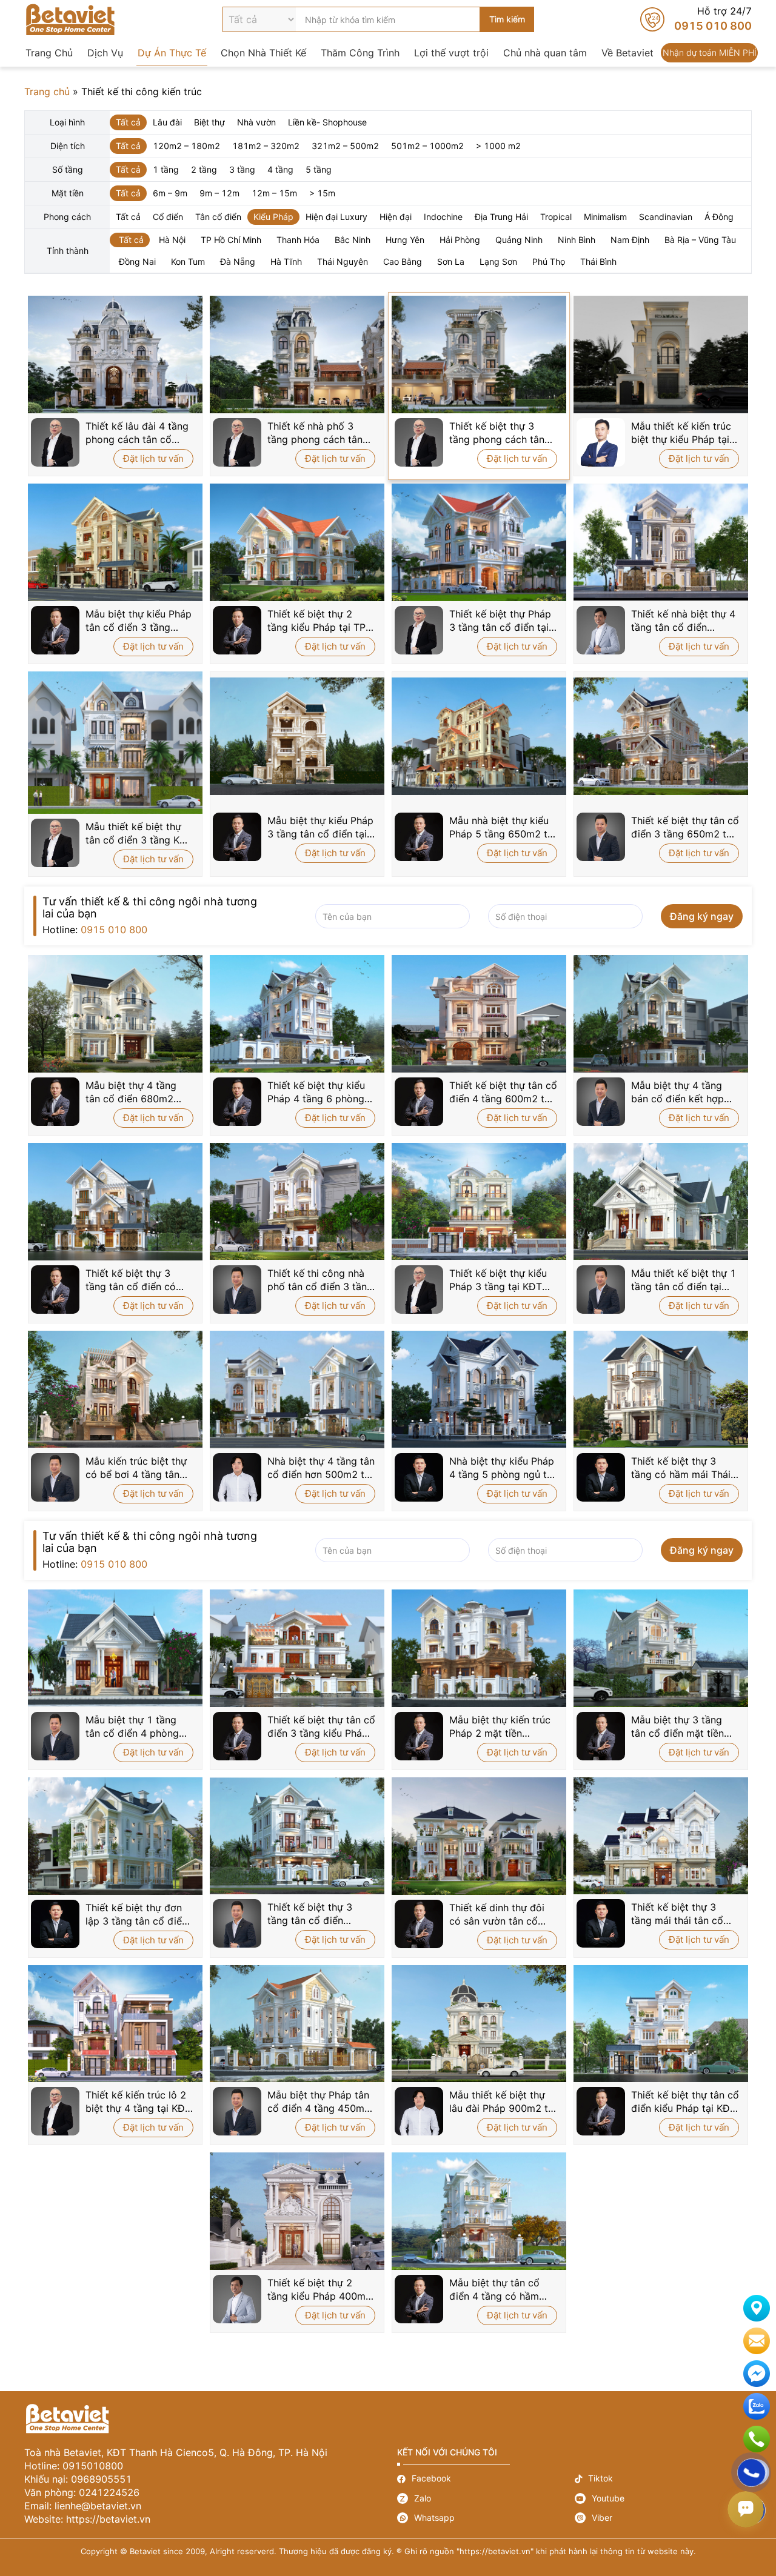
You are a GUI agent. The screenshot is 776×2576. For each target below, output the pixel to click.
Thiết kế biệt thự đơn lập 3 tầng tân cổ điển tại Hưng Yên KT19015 (138, 1915)
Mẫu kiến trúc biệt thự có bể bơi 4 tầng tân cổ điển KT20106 (136, 1468)
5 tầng (319, 169)
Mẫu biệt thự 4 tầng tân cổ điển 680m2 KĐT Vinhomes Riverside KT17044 (131, 1092)
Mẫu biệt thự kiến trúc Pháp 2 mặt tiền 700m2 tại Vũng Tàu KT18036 (500, 1727)
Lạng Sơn (498, 261)
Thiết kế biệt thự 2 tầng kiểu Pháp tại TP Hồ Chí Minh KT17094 (318, 621)
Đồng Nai (137, 261)
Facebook (486, 2479)
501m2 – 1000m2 (427, 146)
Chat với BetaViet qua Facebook (757, 2374)
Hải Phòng (460, 240)
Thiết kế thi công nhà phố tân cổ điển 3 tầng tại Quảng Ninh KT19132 (320, 1280)
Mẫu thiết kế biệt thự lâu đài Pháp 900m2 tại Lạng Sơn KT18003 (503, 2102)
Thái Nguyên (343, 261)
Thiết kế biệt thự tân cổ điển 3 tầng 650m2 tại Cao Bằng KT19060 (685, 827)
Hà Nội (172, 240)
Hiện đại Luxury (336, 217)
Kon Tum (188, 261)
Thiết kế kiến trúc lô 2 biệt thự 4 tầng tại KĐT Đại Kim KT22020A (138, 2102)
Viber (664, 2518)
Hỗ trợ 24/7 (696, 19)
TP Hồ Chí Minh (231, 240)
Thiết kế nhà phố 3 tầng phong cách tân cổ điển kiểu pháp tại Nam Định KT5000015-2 (321, 433)
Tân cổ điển (218, 217)
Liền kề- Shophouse (327, 122)
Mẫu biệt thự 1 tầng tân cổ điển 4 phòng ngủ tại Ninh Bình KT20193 (132, 1727)
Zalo (486, 2498)
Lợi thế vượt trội (451, 53)
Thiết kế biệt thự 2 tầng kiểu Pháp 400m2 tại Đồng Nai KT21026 (319, 2290)
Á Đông (719, 217)
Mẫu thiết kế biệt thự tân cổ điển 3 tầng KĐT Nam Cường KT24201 (139, 834)
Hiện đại (396, 217)
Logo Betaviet (70, 19)
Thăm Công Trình (360, 53)
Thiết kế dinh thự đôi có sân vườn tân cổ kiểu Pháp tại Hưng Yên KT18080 (503, 1915)
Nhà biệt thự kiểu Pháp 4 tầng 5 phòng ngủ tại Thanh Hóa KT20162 (502, 1468)
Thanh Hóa (298, 240)
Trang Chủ (49, 53)
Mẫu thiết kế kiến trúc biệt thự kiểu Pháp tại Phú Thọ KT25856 (681, 433)
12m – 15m (274, 193)
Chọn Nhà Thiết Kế (263, 53)
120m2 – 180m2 (186, 146)
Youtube (664, 2498)
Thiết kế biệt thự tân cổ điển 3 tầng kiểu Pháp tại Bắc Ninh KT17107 (321, 1727)
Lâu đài (167, 122)
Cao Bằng (403, 261)
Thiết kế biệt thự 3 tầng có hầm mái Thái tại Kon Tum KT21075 (681, 1468)
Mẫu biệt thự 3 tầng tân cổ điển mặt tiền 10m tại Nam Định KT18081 (677, 1727)
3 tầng (242, 169)
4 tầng (280, 169)
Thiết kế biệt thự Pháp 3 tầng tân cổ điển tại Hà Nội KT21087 (500, 621)
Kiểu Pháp (273, 217)
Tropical (556, 217)
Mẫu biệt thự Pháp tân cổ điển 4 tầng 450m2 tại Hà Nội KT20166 (319, 2102)
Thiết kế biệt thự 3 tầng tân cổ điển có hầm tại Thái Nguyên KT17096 (133, 1280)
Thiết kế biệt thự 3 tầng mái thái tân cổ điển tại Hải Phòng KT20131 (677, 1914)
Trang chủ (47, 92)
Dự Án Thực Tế (172, 53)
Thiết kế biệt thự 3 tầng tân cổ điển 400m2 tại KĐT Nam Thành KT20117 (314, 1914)
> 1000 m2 (498, 146)
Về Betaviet (627, 53)
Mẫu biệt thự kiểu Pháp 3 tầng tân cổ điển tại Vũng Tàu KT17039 (320, 827)
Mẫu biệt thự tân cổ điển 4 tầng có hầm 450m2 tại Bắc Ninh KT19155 (495, 2290)
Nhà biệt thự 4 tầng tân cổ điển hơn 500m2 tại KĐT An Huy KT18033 (321, 1468)
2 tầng (204, 169)
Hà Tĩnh (286, 261)
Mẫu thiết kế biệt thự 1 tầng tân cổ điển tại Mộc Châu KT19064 (684, 1280)
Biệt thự (209, 122)
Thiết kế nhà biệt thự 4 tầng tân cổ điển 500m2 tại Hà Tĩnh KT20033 (683, 621)
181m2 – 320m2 (266, 146)
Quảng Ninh (519, 240)
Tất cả (128, 122)
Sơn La (451, 261)
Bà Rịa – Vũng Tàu (700, 240)
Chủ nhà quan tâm (545, 53)
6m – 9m (170, 193)
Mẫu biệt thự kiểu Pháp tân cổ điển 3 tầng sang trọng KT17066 (139, 621)
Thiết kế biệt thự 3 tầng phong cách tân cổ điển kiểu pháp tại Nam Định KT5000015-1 (503, 433)
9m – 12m (219, 193)
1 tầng (166, 169)
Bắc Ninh (353, 240)
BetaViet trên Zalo (757, 2406)
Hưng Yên (405, 240)
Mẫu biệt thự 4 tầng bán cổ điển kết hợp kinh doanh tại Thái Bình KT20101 (677, 1092)
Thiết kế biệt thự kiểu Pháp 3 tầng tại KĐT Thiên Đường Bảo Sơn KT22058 (499, 1280)
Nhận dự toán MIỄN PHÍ (709, 53)
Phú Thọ (549, 261)
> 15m (322, 193)
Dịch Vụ (105, 53)
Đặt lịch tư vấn (153, 458)
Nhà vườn (256, 122)
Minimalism (605, 217)
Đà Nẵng (238, 261)
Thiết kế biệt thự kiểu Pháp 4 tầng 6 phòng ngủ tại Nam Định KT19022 (316, 1092)
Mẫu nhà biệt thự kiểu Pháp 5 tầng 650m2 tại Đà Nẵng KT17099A (502, 827)
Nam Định (630, 240)
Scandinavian (666, 217)
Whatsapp (486, 2518)
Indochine (443, 217)
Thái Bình (598, 261)
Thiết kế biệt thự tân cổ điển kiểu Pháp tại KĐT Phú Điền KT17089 (685, 2102)
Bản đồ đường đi (757, 2308)
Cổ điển (168, 217)
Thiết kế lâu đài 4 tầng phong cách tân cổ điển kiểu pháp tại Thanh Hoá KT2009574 (139, 433)
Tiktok (664, 2479)
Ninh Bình (577, 240)
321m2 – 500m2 (345, 146)
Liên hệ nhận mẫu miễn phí (757, 2341)
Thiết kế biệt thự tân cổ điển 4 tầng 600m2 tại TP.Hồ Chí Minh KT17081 (503, 1092)
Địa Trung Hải (501, 217)
